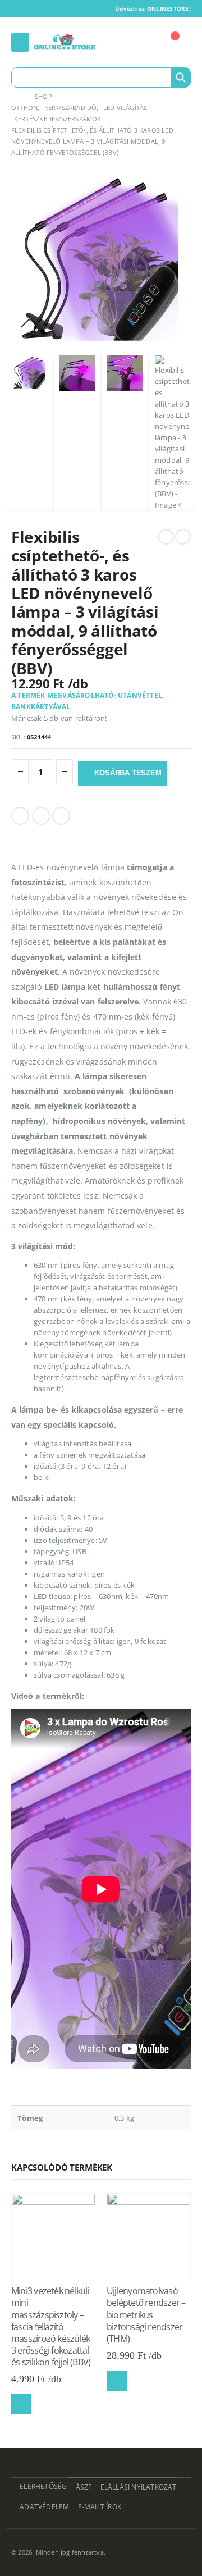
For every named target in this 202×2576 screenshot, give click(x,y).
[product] (53, 2235)
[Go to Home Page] (15, 97)
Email (61, 816)
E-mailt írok (100, 2506)
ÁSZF (84, 2487)
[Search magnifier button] (181, 77)
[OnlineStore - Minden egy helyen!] (65, 42)
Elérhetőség (43, 2486)
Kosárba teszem (128, 773)
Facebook (20, 816)
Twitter (41, 816)
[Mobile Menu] (20, 42)
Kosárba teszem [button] (21, 2404)
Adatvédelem (44, 2506)
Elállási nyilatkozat (139, 2487)
